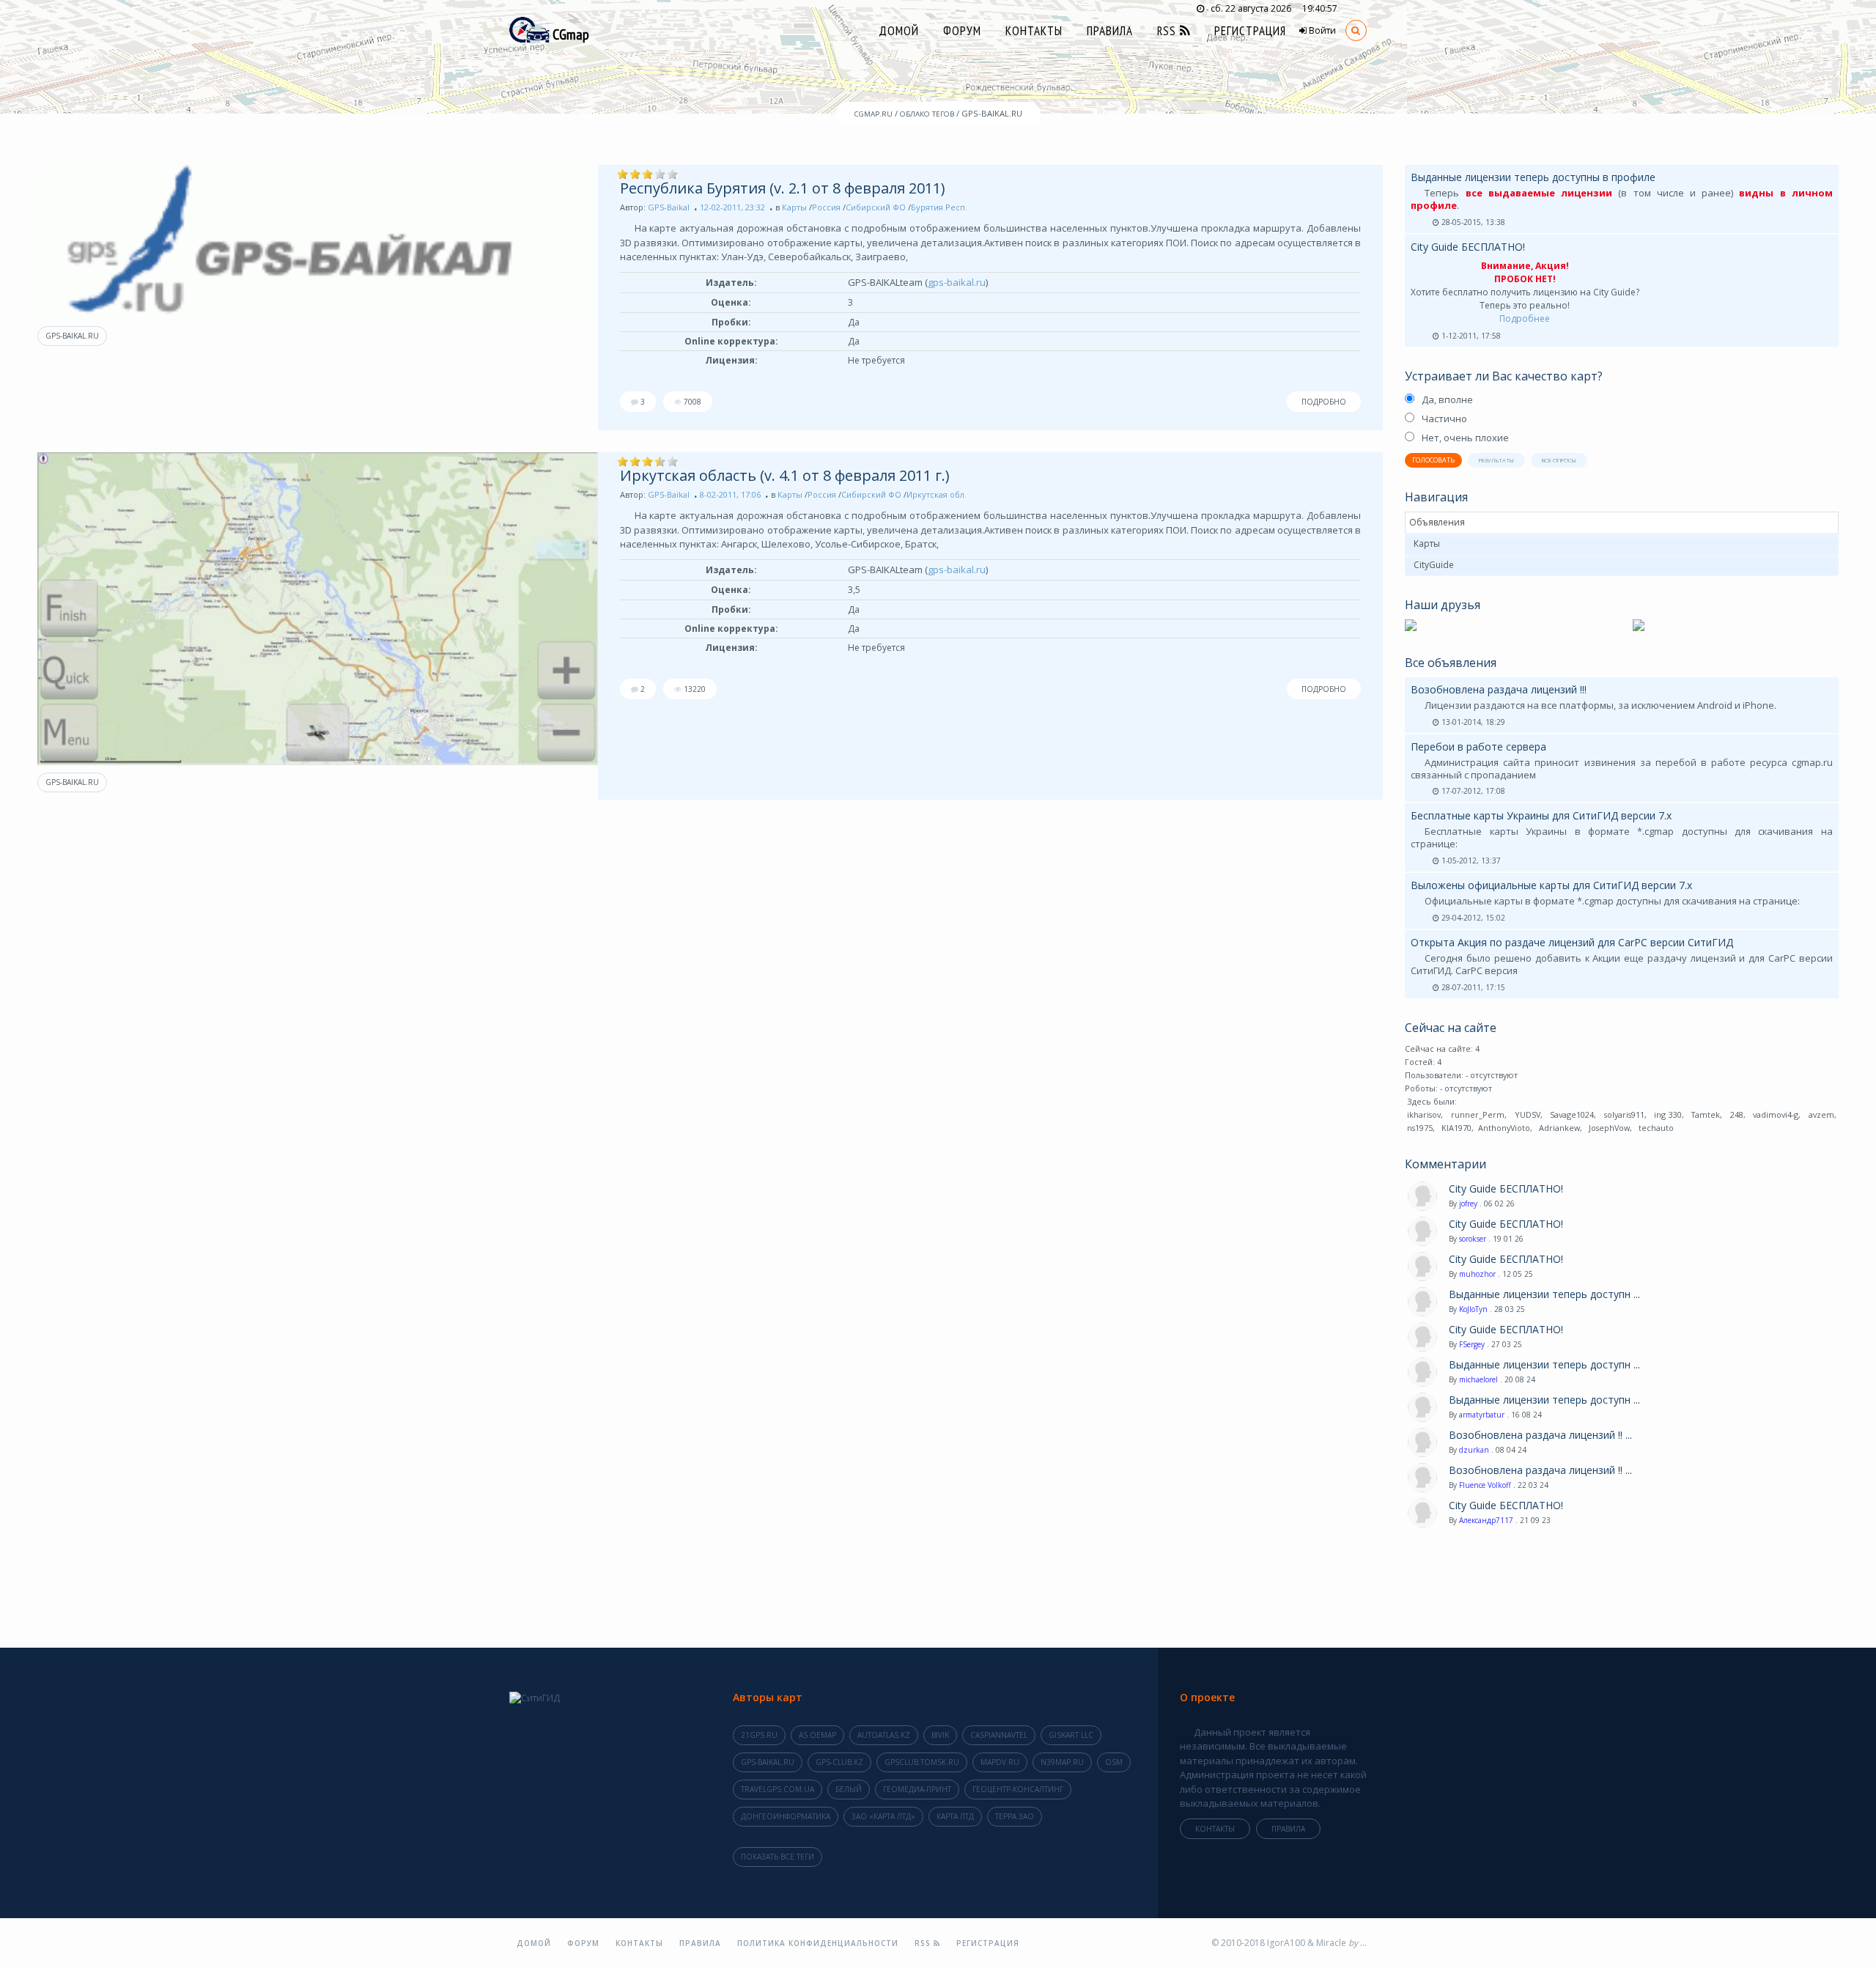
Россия (826, 207)
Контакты (1034, 31)
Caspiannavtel (999, 1735)
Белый (849, 1789)
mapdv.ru (1000, 1762)
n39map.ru (1062, 1762)
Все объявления (1451, 663)
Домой (899, 31)
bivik (940, 1735)
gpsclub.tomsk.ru (922, 1762)
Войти (1321, 30)
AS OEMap (817, 1735)
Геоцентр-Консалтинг (1018, 1789)
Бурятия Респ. (939, 207)
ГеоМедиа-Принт (917, 1789)
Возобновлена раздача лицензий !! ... (1540, 1435)
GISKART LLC (1071, 1735)
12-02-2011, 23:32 (732, 207)
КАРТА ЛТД (955, 1816)
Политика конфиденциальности (818, 1943)
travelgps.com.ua (778, 1789)
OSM (1114, 1762)
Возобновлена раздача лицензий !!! (1499, 689)
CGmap (569, 34)
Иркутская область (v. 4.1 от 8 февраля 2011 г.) (785, 475)
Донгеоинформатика (786, 1816)
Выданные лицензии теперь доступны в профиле (1533, 177)
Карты (794, 207)
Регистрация (1250, 31)
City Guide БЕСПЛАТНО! (1468, 247)
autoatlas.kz (884, 1735)
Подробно (1324, 402)
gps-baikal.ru (72, 336)
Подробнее (1525, 318)
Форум (962, 31)
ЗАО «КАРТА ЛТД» (883, 1816)
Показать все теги (778, 1857)
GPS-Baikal (669, 207)
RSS (1168, 31)
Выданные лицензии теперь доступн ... (1544, 1294)
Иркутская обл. (937, 494)
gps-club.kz (839, 1762)
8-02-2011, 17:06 (730, 494)
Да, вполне (1447, 399)
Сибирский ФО (876, 207)
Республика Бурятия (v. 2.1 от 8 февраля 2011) (783, 188)
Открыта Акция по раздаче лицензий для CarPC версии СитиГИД (1572, 942)
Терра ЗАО (1015, 1816)
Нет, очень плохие (1465, 438)
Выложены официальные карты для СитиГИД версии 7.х (1551, 885)
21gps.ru (759, 1735)
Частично (1444, 419)
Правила (1110, 31)
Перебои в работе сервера (1478, 747)
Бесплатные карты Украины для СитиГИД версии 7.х (1541, 815)
